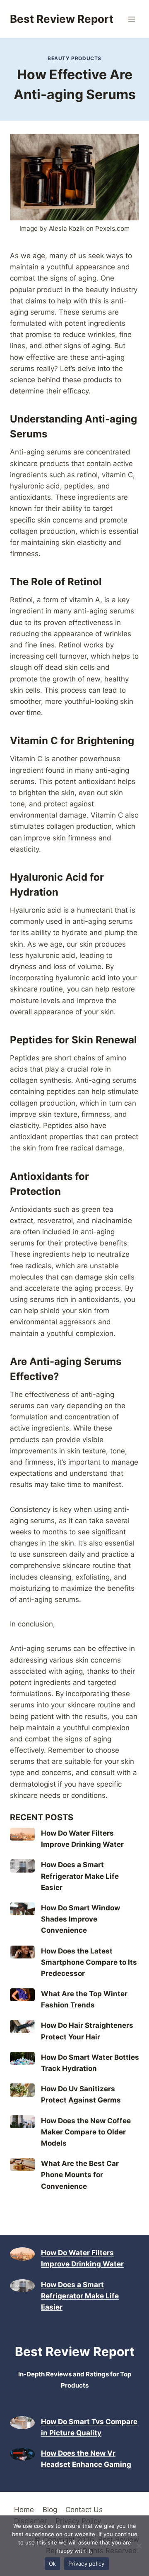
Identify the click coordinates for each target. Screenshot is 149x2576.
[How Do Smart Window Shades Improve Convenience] (22, 1909)
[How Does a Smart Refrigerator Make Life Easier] (22, 1866)
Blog (50, 2510)
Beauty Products (74, 58)
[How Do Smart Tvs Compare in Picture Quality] (22, 2423)
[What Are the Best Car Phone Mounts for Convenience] (22, 2165)
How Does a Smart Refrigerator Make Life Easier (80, 1876)
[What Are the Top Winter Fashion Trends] (22, 1995)
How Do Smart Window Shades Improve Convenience (81, 1919)
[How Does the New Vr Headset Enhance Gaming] (22, 2454)
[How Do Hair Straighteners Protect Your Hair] (22, 2026)
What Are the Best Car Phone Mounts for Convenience (80, 2175)
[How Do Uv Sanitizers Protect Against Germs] (22, 2090)
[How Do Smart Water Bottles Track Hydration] (22, 2058)
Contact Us (84, 2510)
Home (24, 2510)
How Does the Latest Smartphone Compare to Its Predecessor (89, 1962)
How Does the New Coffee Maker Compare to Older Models (86, 2132)
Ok (53, 2564)
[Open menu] (131, 19)
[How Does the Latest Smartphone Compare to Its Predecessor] (22, 1952)
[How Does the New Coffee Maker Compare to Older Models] (22, 2122)
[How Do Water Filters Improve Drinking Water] (22, 1834)
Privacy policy (87, 2564)
